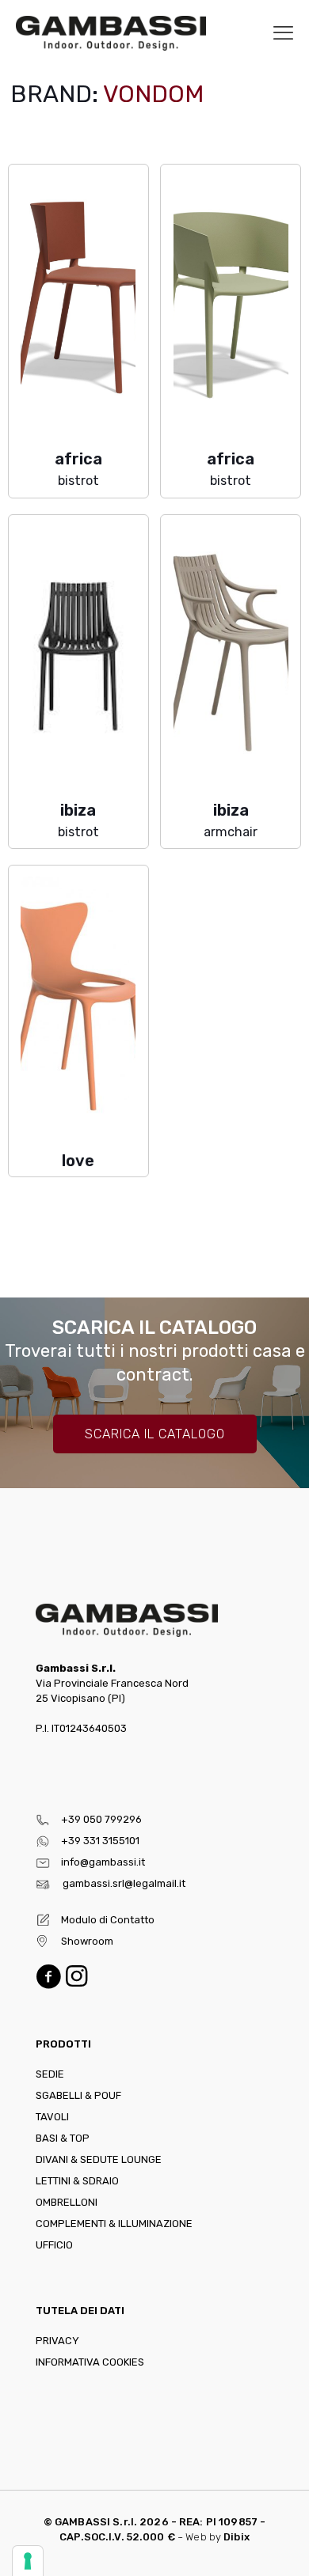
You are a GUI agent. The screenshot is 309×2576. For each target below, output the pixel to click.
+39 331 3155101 (100, 1841)
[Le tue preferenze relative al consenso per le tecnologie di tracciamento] (28, 2561)
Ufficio (54, 2245)
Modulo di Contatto (108, 1920)
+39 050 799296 (101, 1819)
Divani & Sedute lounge (99, 2159)
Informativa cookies (90, 2362)
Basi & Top (63, 2138)
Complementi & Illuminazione (114, 2224)
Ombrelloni (67, 2202)
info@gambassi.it (103, 1862)
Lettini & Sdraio (77, 2181)
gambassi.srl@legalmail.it (124, 1883)
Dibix (237, 2537)
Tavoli (52, 2117)
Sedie (50, 2074)
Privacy (57, 2341)
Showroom (87, 1941)
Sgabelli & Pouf (78, 2095)
